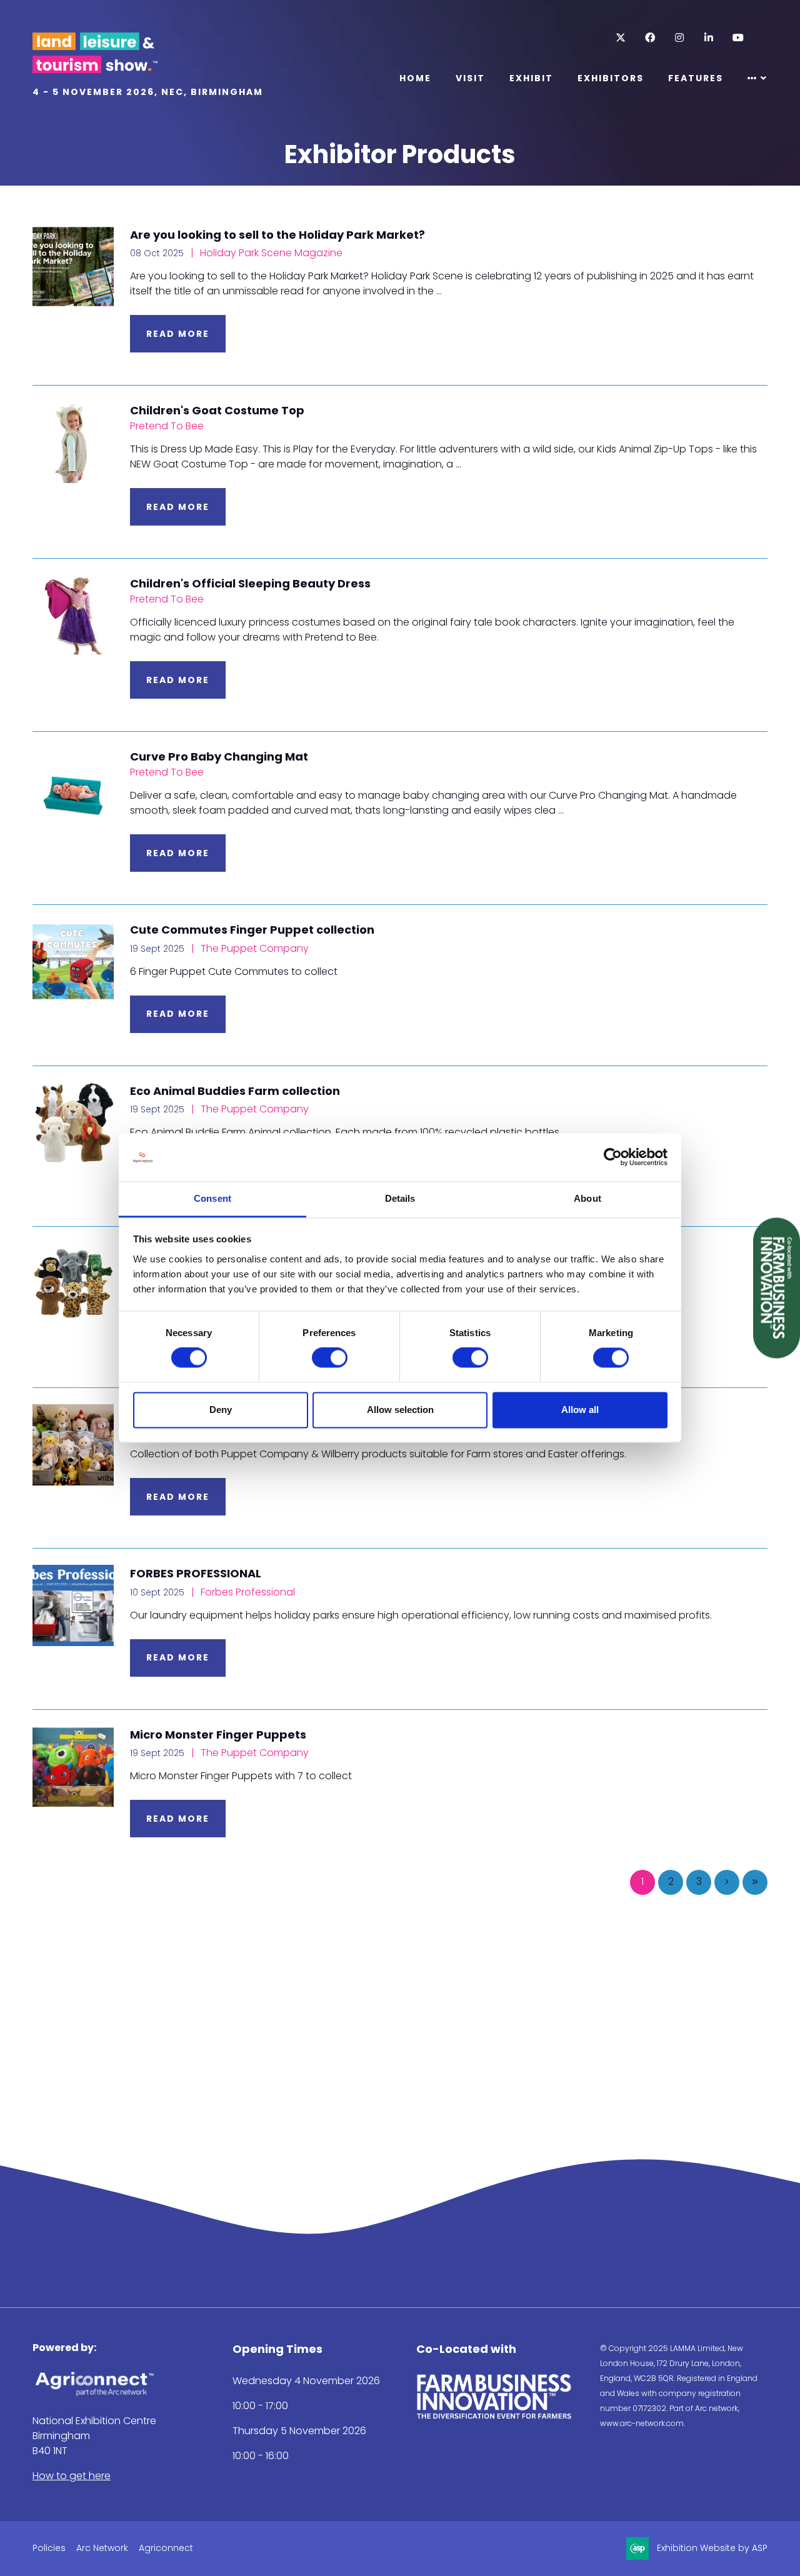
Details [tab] (400, 1198)
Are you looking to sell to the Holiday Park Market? (277, 235)
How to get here (72, 2476)
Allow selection (400, 1410)
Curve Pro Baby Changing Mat (219, 756)
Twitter (620, 38)
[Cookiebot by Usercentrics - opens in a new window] (613, 1157)
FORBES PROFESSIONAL (196, 1573)
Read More (178, 334)
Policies (49, 2548)
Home (415, 78)
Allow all (580, 1410)
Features (696, 78)
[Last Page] (755, 1882)
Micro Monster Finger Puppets (218, 1735)
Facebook (650, 38)
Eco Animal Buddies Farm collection (235, 1091)
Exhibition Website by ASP (712, 2548)
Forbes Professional (247, 1592)
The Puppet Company (253, 948)
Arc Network (102, 2548)
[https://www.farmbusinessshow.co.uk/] (494, 2416)
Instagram (679, 38)
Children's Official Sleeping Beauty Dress (250, 583)
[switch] (330, 1358)
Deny (221, 1410)
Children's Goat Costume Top (217, 410)
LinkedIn (708, 38)
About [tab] (587, 1198)
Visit (470, 78)
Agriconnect (166, 2548)
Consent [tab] (212, 1198)
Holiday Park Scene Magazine (270, 253)
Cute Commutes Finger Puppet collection (252, 930)
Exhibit (531, 78)
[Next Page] (727, 1882)
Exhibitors (611, 78)
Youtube (738, 38)
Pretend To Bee (167, 426)
